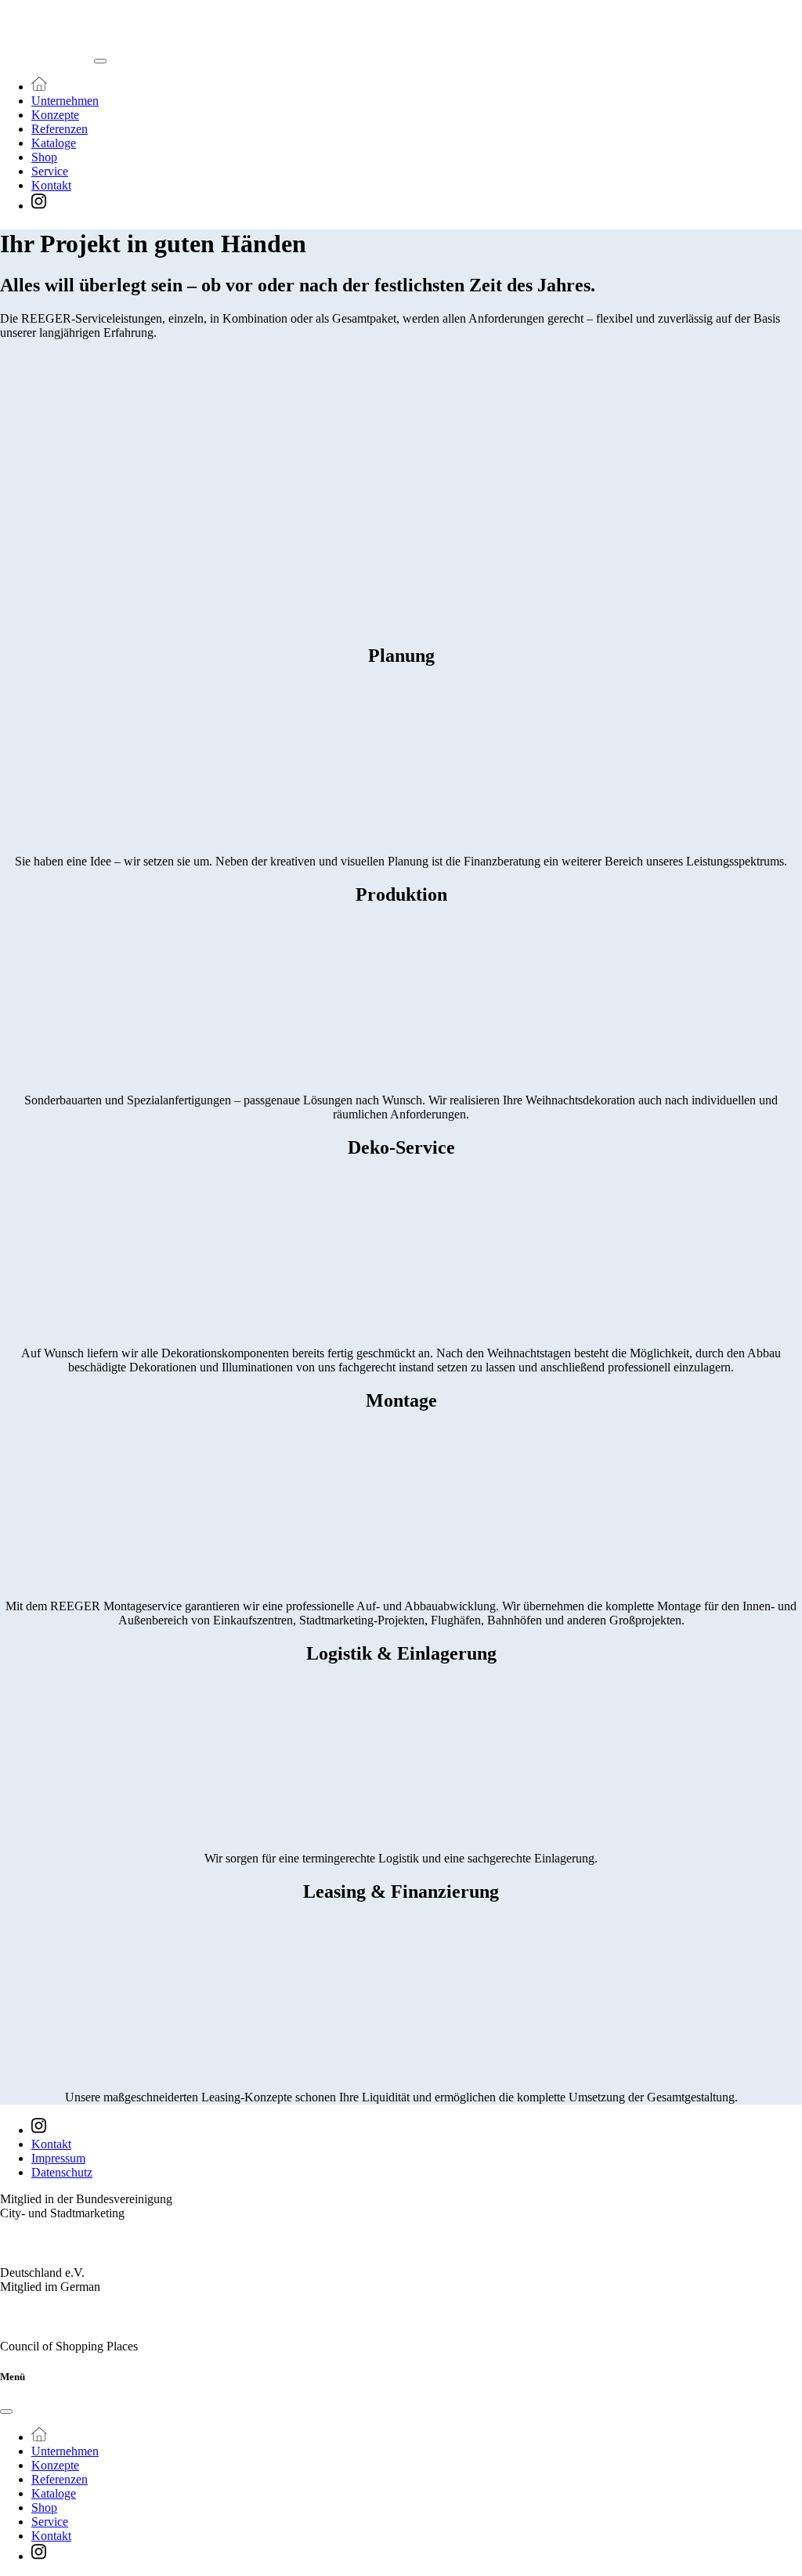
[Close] (6, 2412)
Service (50, 171)
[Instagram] (39, 206)
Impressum (58, 2158)
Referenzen (60, 129)
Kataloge (54, 143)
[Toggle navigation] (100, 61)
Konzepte (55, 115)
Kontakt (51, 185)
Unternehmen (65, 101)
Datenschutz (62, 2172)
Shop (44, 157)
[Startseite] (39, 87)
